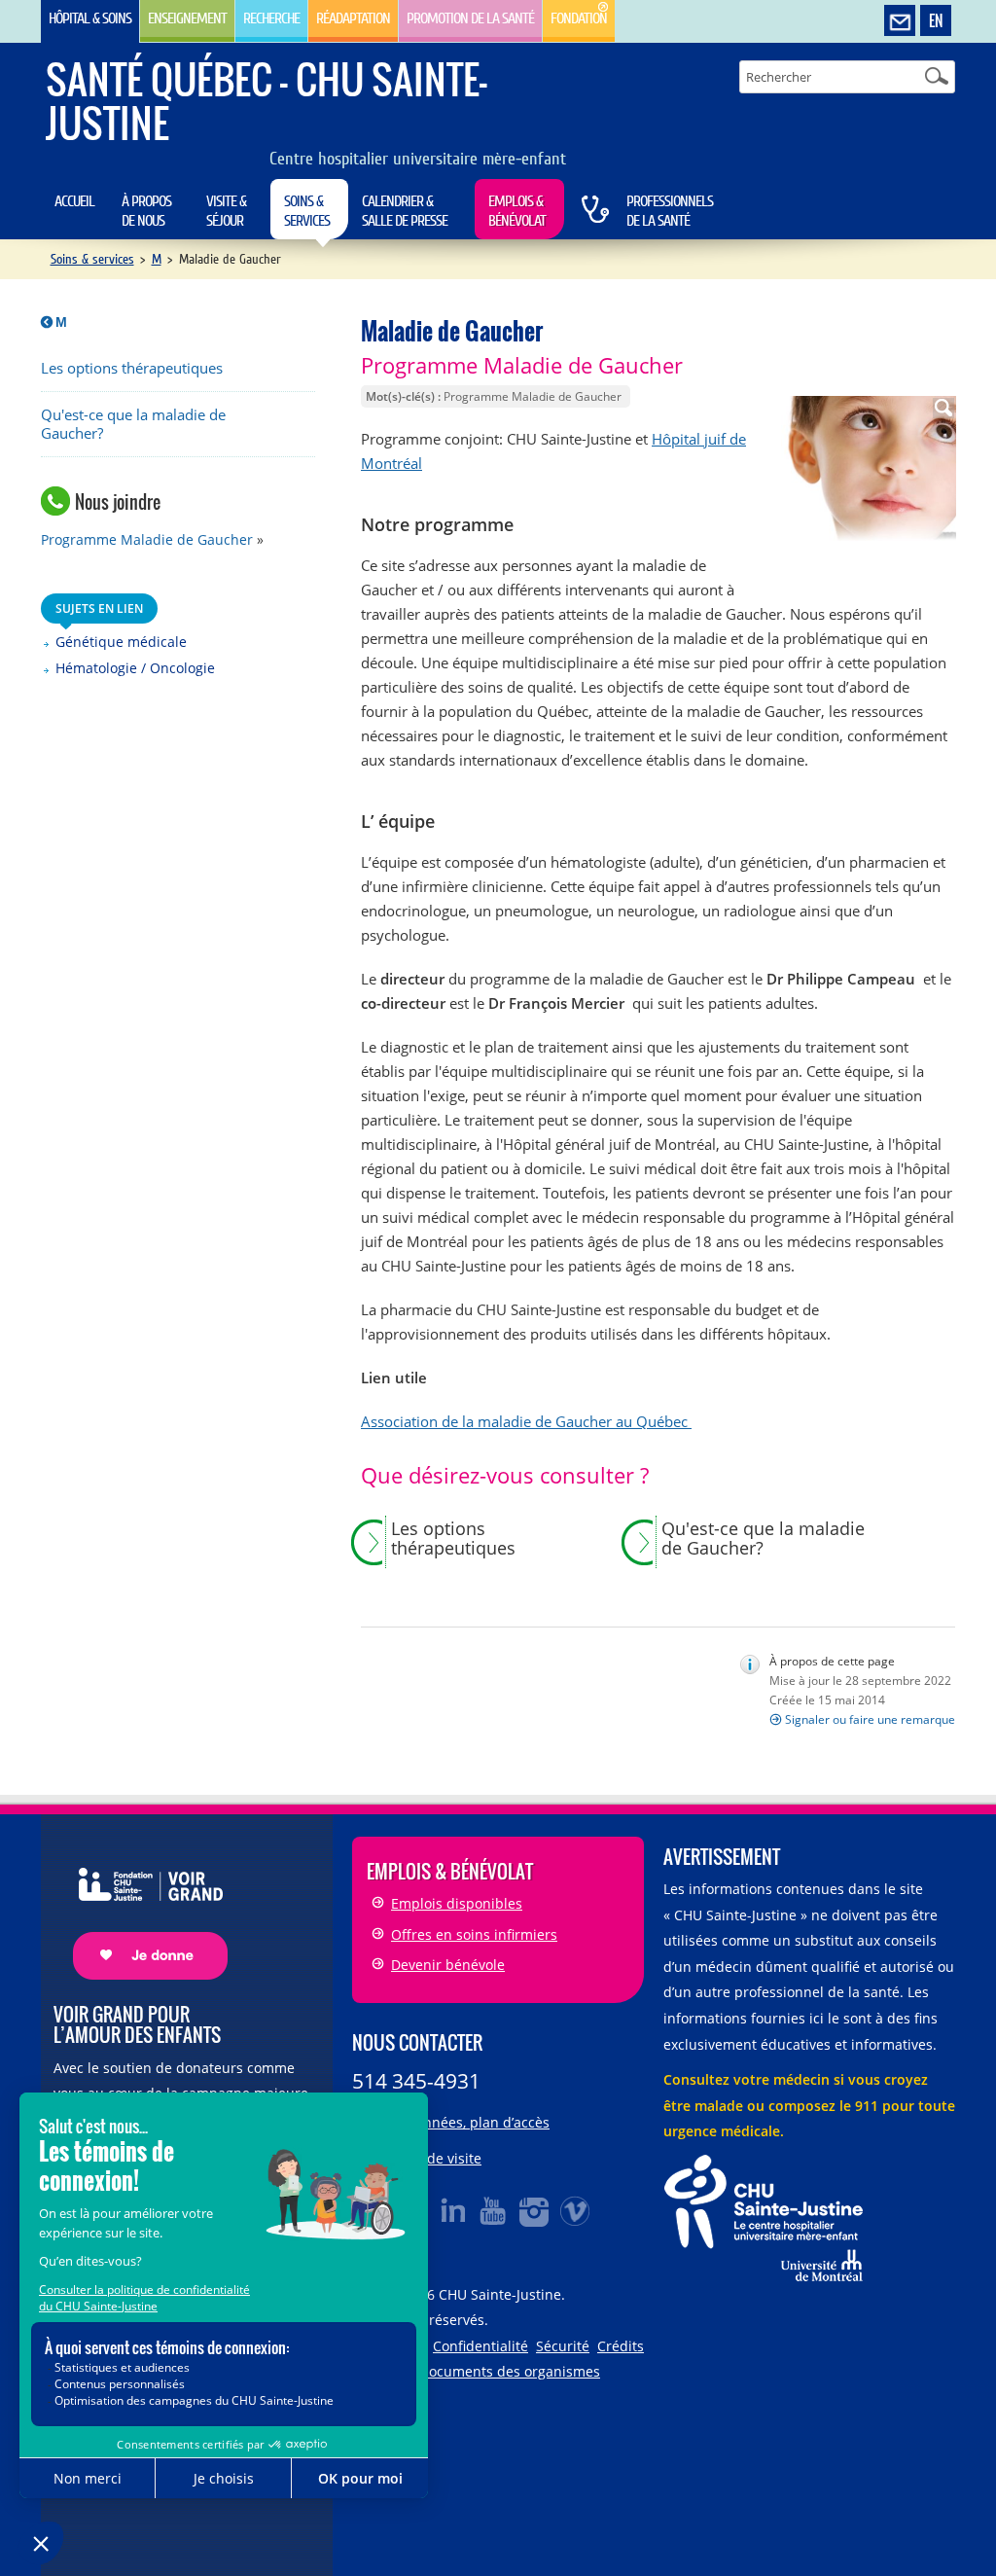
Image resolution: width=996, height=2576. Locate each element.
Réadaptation (353, 18)
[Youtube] (494, 2210)
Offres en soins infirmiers (474, 1934)
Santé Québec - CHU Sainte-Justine (267, 101)
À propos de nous (146, 211)
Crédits (621, 2346)
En (936, 20)
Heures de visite (429, 2158)
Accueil (74, 201)
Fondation (579, 18)
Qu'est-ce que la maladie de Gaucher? (133, 425)
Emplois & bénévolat (517, 211)
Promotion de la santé (470, 18)
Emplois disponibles (457, 1903)
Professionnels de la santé (670, 211)
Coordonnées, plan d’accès (463, 2122)
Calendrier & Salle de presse (405, 211)
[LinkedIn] (453, 2210)
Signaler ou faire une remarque (870, 1719)
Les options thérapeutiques (132, 368)
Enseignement (187, 18)
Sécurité (563, 2346)
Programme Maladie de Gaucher (147, 539)
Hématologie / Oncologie (135, 668)
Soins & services (307, 211)
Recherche (271, 18)
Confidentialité (480, 2346)
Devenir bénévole (448, 1965)
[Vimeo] (576, 2210)
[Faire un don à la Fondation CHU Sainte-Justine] (141, 1906)
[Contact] (900, 21)
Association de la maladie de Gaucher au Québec (526, 1421)
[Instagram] (535, 2210)
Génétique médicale (121, 642)
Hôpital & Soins (90, 18)
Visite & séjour (226, 211)
